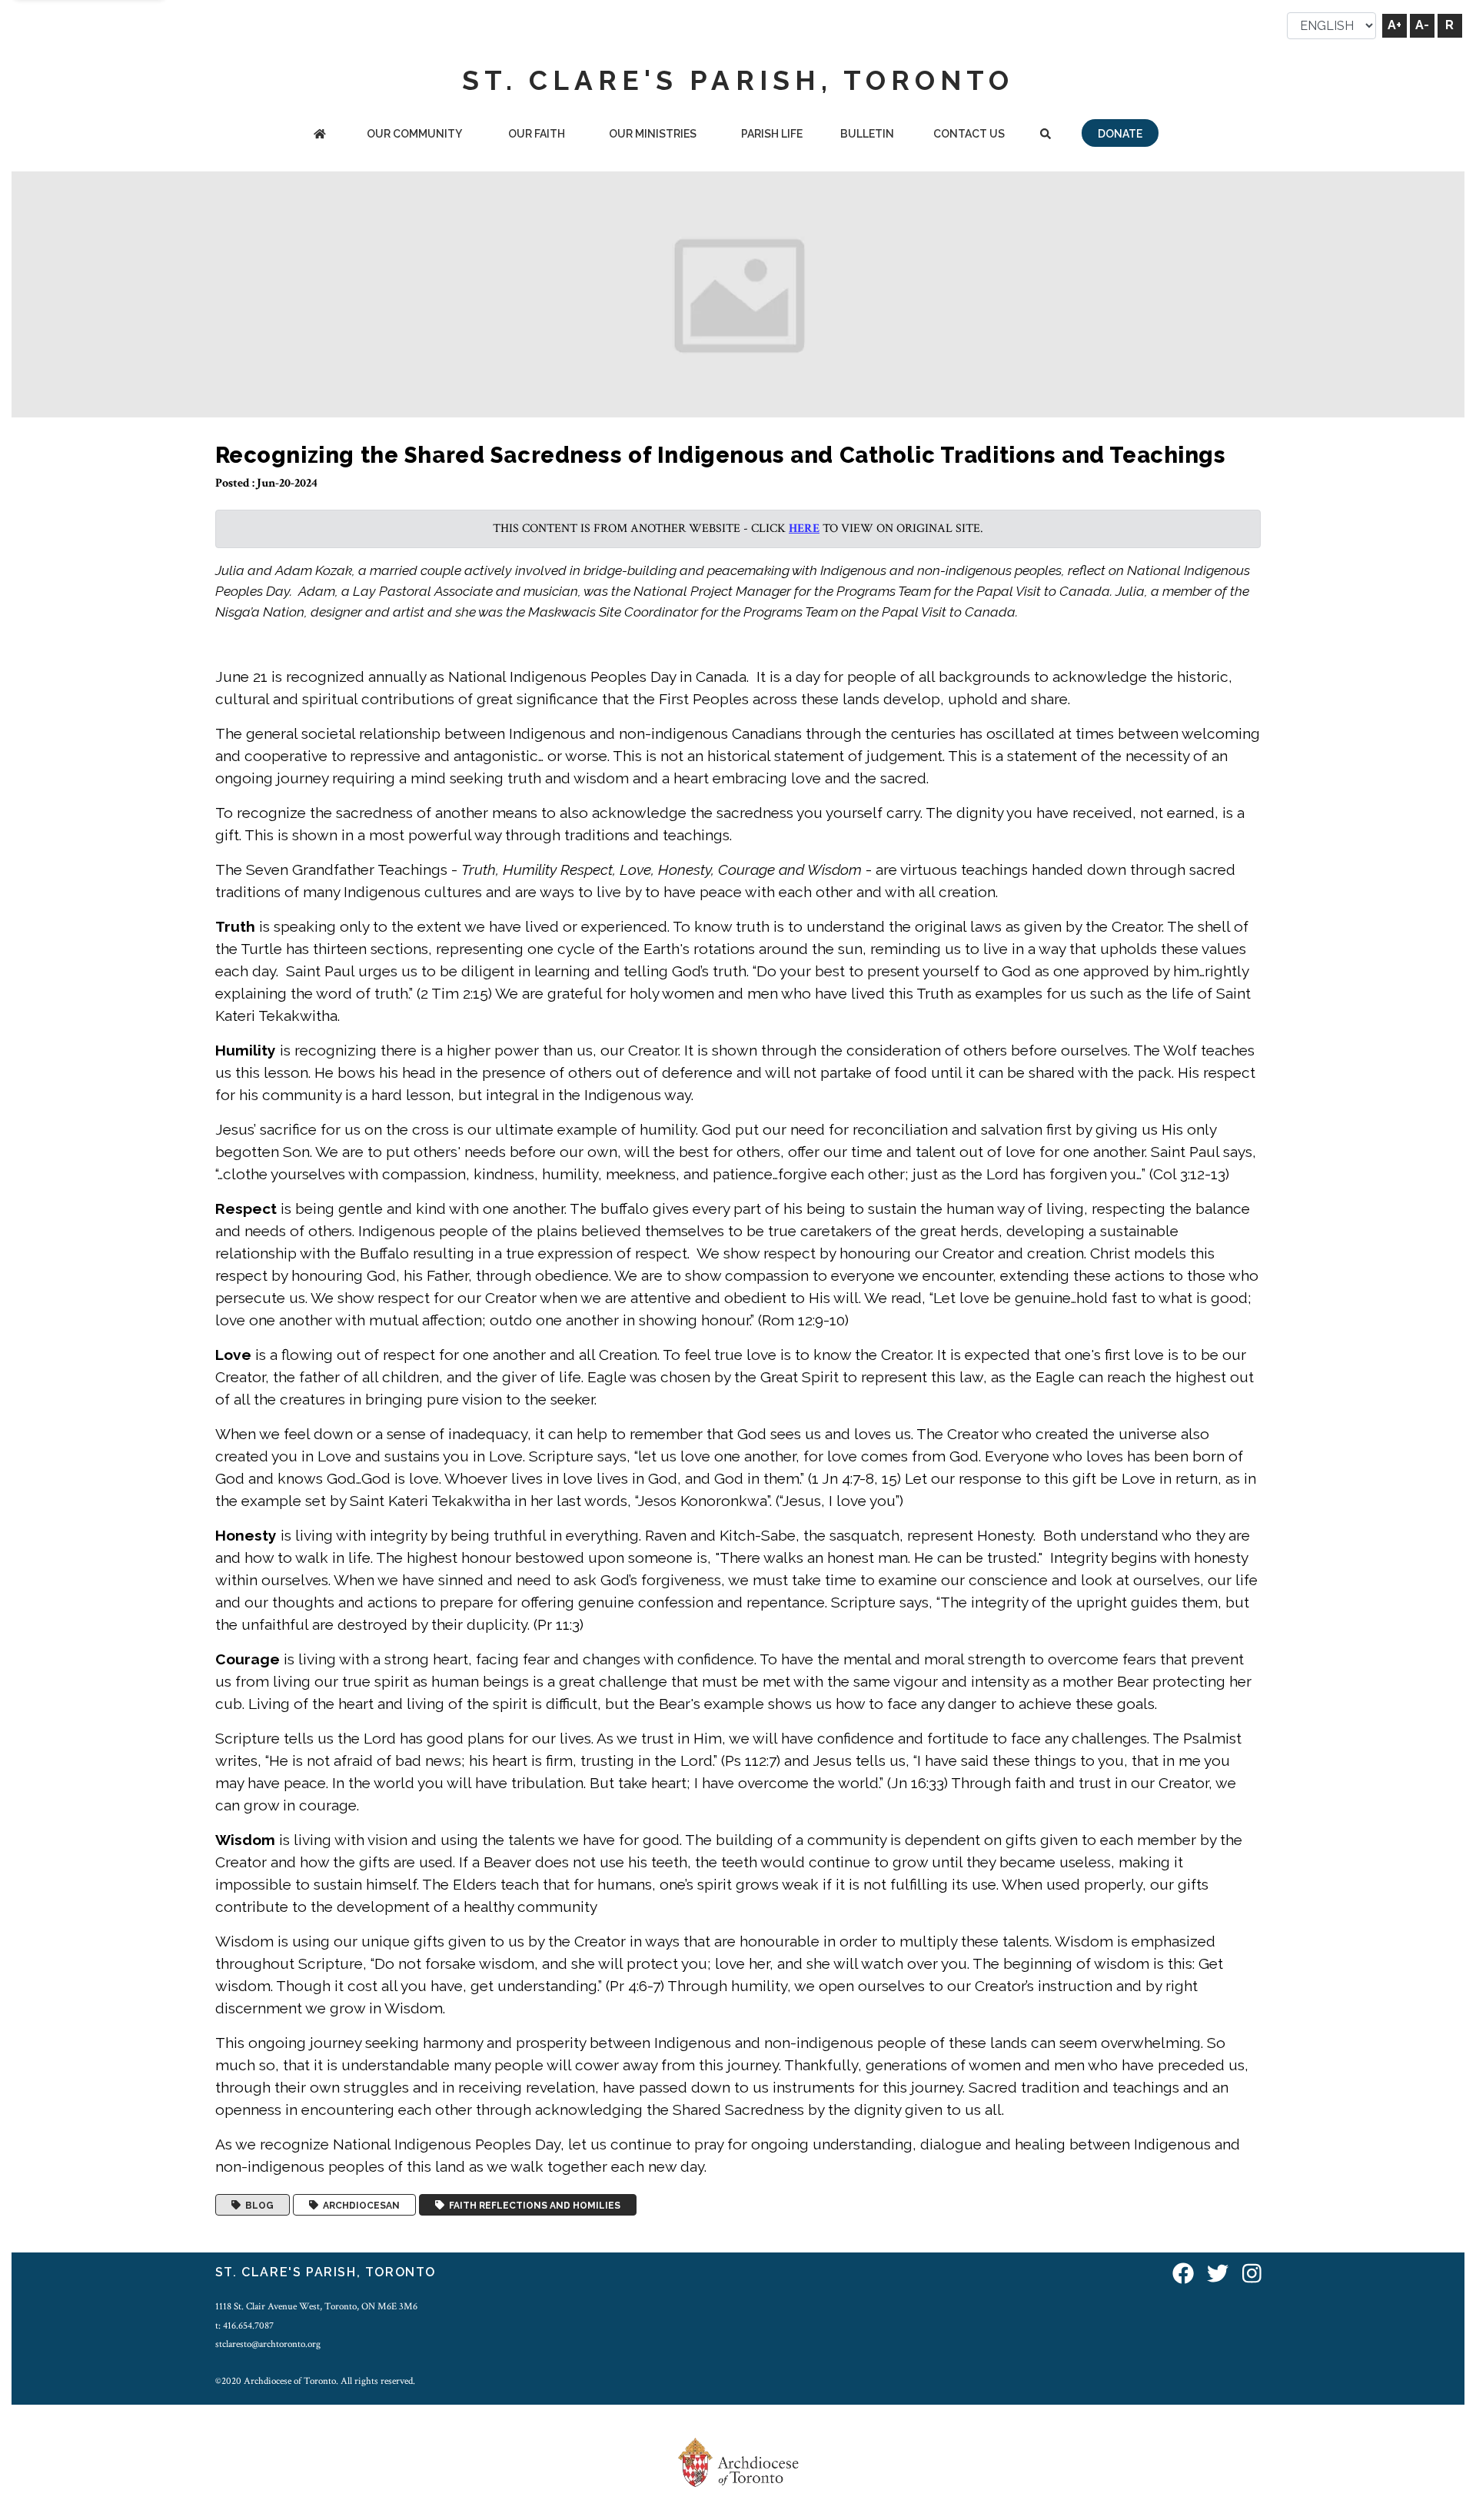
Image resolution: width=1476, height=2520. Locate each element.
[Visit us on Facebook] (1183, 2274)
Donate (1120, 134)
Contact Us (969, 134)
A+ (1395, 25)
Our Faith (537, 134)
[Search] (1045, 135)
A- (1422, 25)
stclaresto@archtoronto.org (268, 2344)
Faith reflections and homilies (532, 2205)
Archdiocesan (359, 2205)
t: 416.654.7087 (244, 2326)
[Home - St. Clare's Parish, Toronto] (320, 135)
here (804, 529)
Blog (257, 2205)
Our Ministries (653, 134)
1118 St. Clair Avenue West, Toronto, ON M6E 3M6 (316, 2306)
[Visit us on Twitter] (1218, 2274)
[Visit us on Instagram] (1252, 2274)
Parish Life (772, 134)
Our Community (414, 134)
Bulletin (867, 134)
